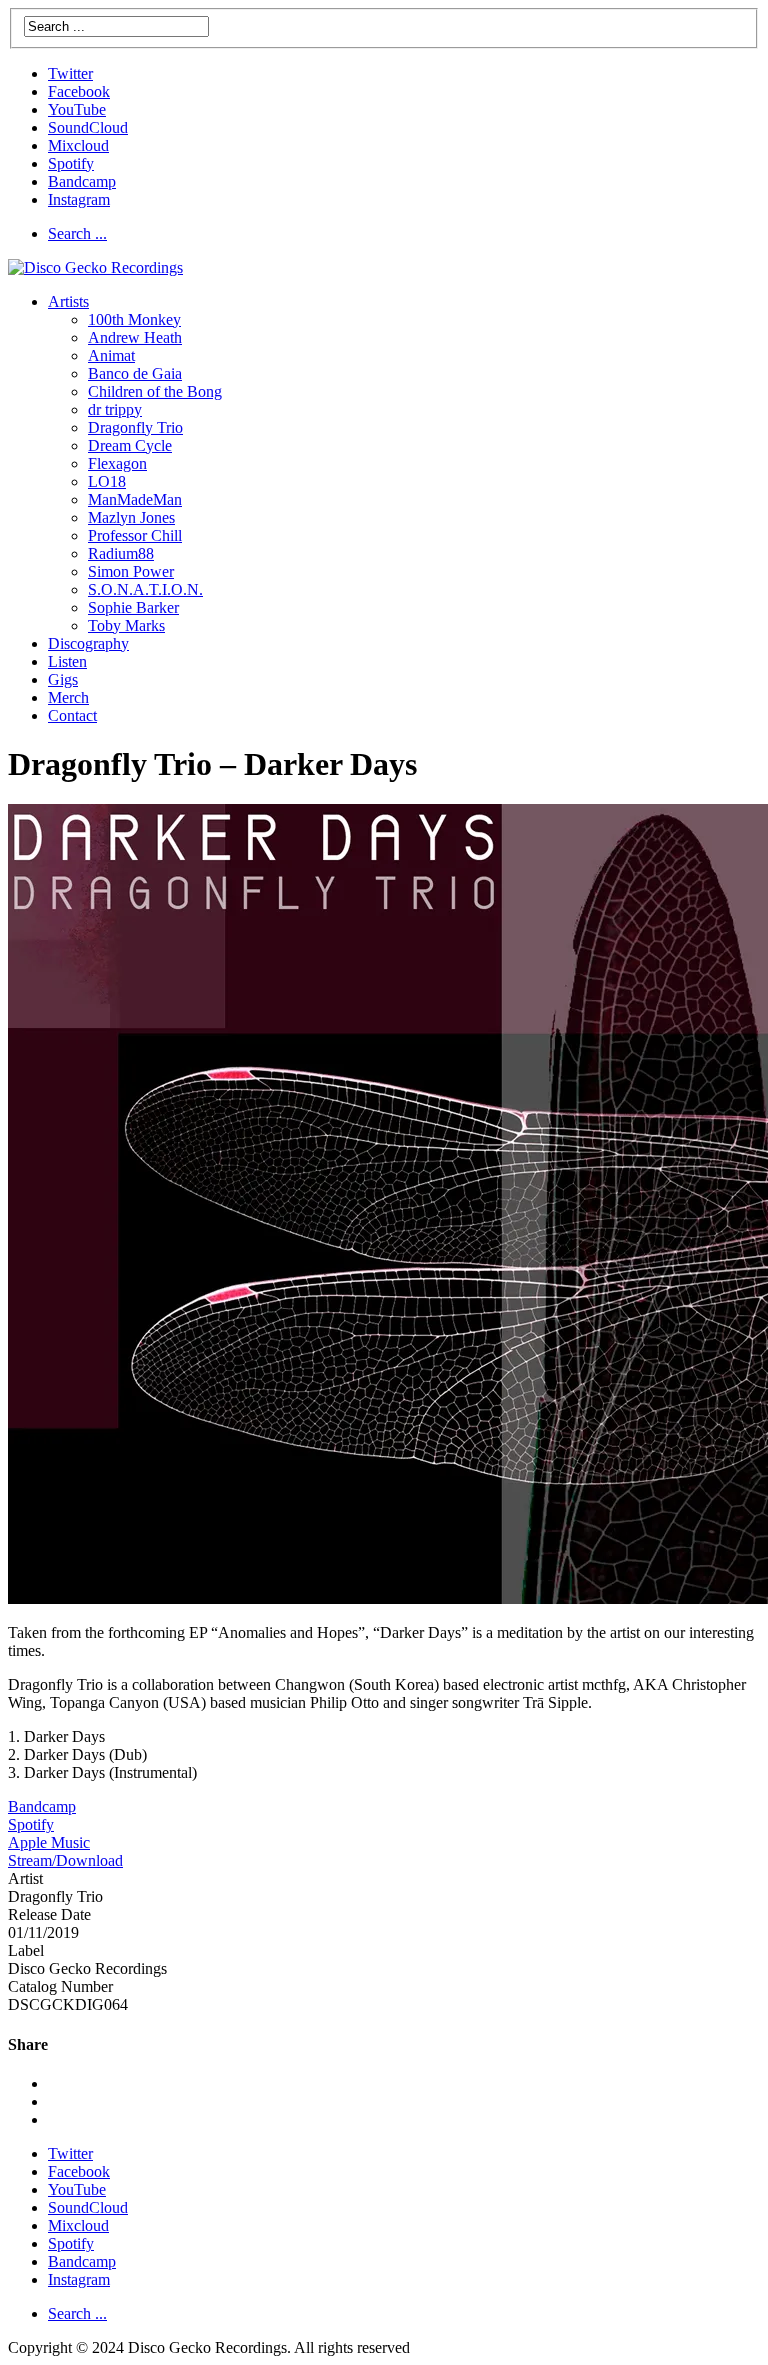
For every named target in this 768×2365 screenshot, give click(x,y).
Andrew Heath (135, 337)
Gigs (63, 679)
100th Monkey (134, 319)
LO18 (107, 481)
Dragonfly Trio (135, 427)
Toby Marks (126, 625)
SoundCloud (88, 127)
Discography (88, 643)
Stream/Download (65, 1860)
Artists (68, 301)
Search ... (77, 233)
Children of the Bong (155, 391)
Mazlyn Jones (131, 517)
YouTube (77, 109)
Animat (111, 355)
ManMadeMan (135, 499)
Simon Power (131, 571)
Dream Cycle (130, 445)
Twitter (70, 73)
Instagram (79, 199)
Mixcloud (78, 145)
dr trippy (115, 409)
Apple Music (49, 1842)
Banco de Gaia (135, 373)
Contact (72, 715)
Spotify (71, 163)
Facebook (79, 91)
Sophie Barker (133, 607)
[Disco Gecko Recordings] (95, 267)
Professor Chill (135, 535)
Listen (67, 661)
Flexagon (117, 463)
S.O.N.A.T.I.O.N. (145, 589)
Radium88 (121, 553)
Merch (68, 697)
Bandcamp (82, 181)
